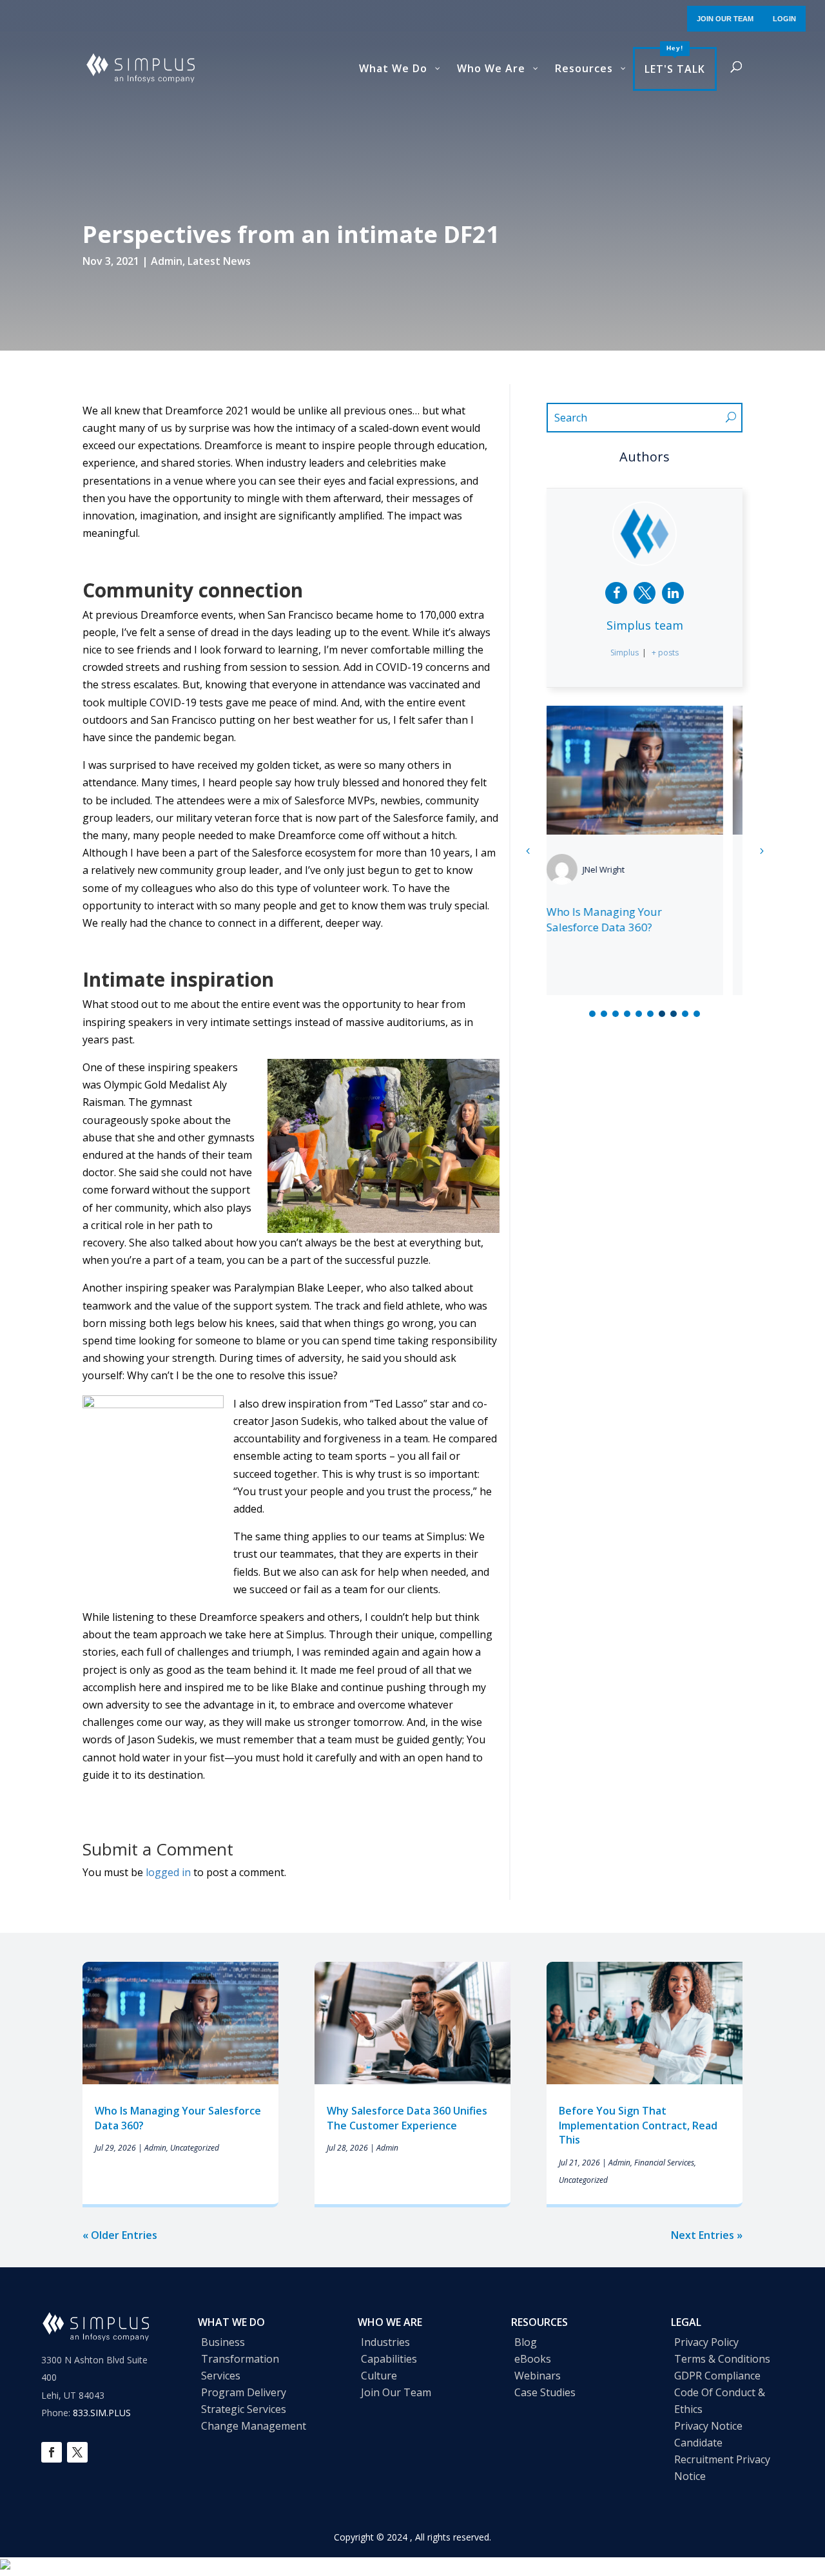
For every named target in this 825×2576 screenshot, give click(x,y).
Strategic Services (244, 2409)
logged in (168, 1872)
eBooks (533, 2359)
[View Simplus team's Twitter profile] (645, 593)
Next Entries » (707, 2235)
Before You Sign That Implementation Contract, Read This (638, 2125)
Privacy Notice (708, 2426)
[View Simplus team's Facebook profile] (616, 593)
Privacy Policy (706, 2342)
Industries (385, 2342)
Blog (526, 2342)
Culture (379, 2376)
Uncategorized (195, 2148)
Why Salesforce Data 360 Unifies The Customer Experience (629, 927)
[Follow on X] (77, 2452)
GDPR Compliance (717, 2376)
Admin (167, 261)
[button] (761, 851)
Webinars (538, 2376)
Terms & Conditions (722, 2359)
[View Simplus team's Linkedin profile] (673, 593)
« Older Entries (120, 2235)
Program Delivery (244, 2392)
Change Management (254, 2426)
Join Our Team (396, 2392)
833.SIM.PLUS (102, 2413)
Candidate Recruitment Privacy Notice (722, 2459)
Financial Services (664, 2163)
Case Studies (545, 2392)
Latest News (219, 261)
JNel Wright (623, 869)
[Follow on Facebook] (52, 2452)
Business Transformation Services (240, 2359)
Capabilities (389, 2359)
